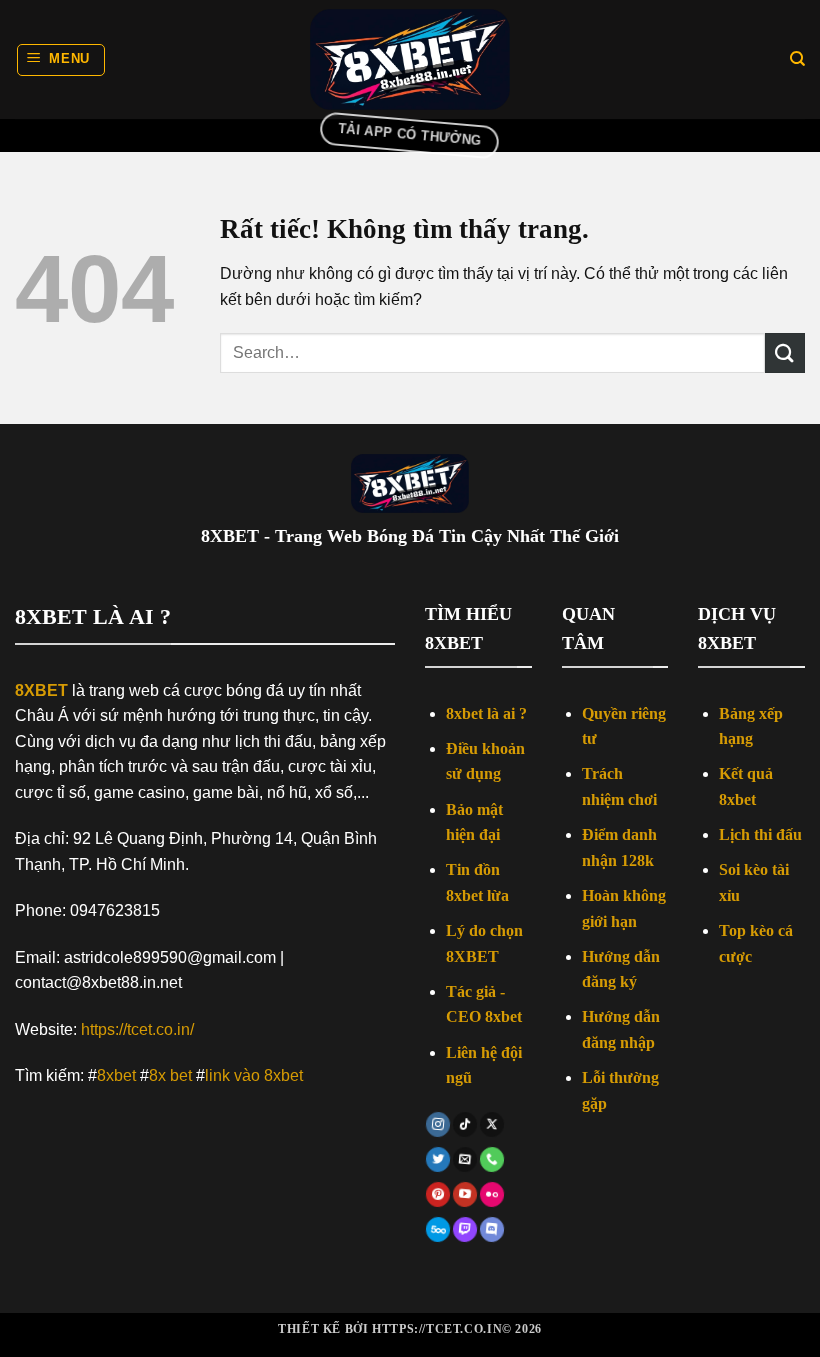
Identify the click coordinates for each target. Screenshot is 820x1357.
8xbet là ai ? (486, 713)
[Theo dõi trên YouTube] (465, 1195)
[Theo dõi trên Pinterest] (438, 1195)
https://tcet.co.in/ (137, 1029)
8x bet (170, 1075)
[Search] (797, 59)
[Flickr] (491, 1195)
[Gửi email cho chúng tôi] (465, 1159)
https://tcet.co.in (437, 1329)
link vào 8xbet (254, 1075)
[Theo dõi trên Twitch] (465, 1230)
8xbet (116, 1075)
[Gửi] (785, 352)
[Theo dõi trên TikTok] (465, 1124)
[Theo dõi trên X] (491, 1124)
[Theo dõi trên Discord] (491, 1230)
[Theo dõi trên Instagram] (438, 1124)
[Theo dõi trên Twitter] (438, 1159)
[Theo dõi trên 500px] (438, 1230)
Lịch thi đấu (760, 834)
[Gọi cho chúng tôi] (491, 1159)
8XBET (41, 690)
